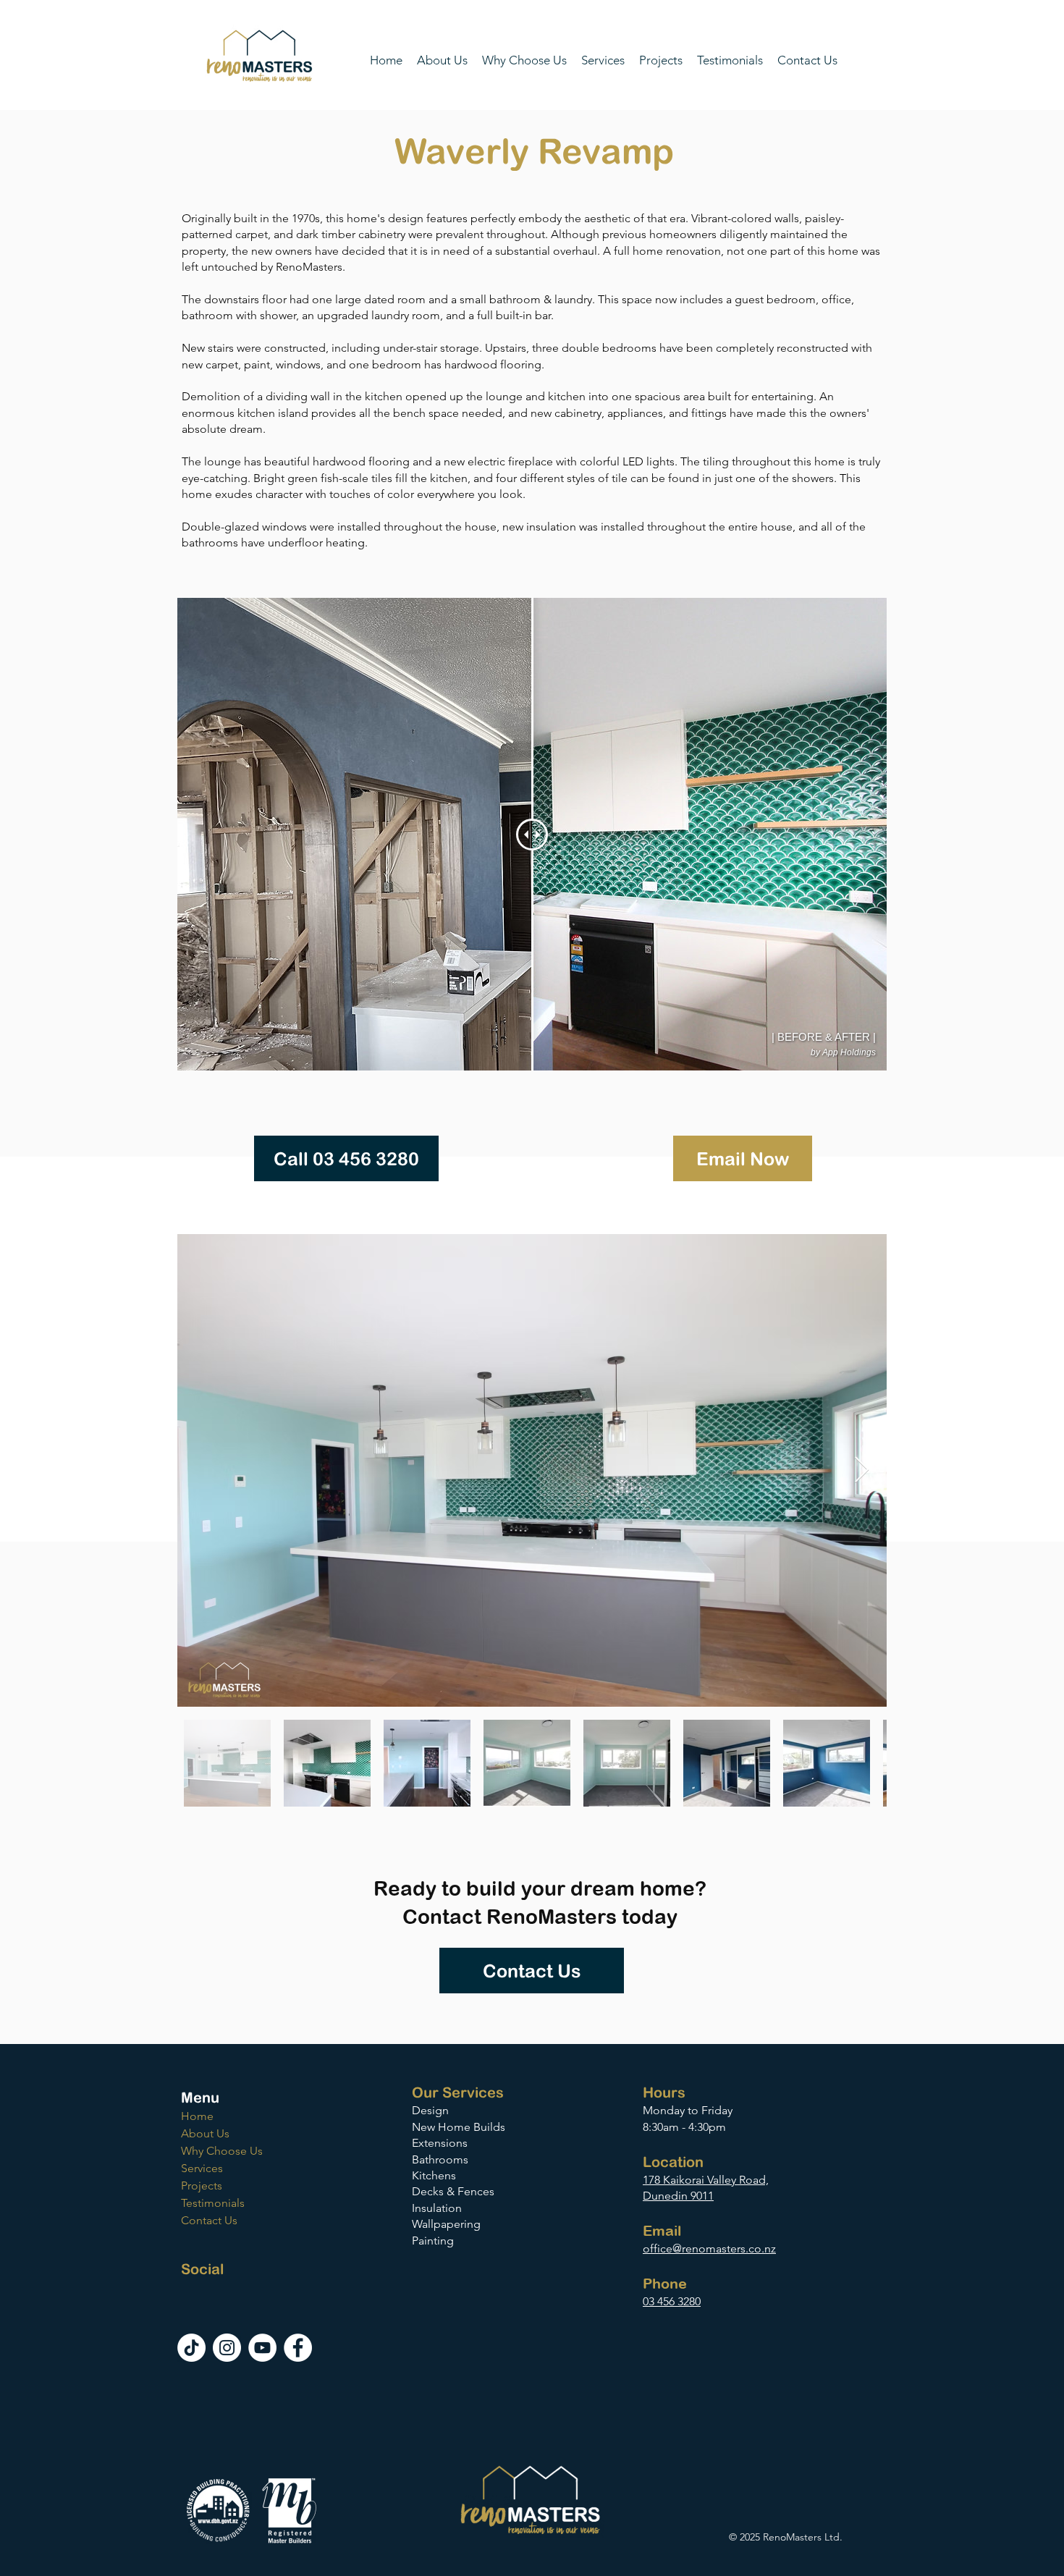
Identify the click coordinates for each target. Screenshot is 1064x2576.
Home (197, 2116)
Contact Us (209, 2220)
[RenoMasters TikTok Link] (191, 2348)
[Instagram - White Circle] (227, 2348)
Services (202, 2168)
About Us (205, 2133)
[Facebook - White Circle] (298, 2348)
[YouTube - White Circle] (262, 2348)
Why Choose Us (222, 2151)
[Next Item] (862, 1470)
